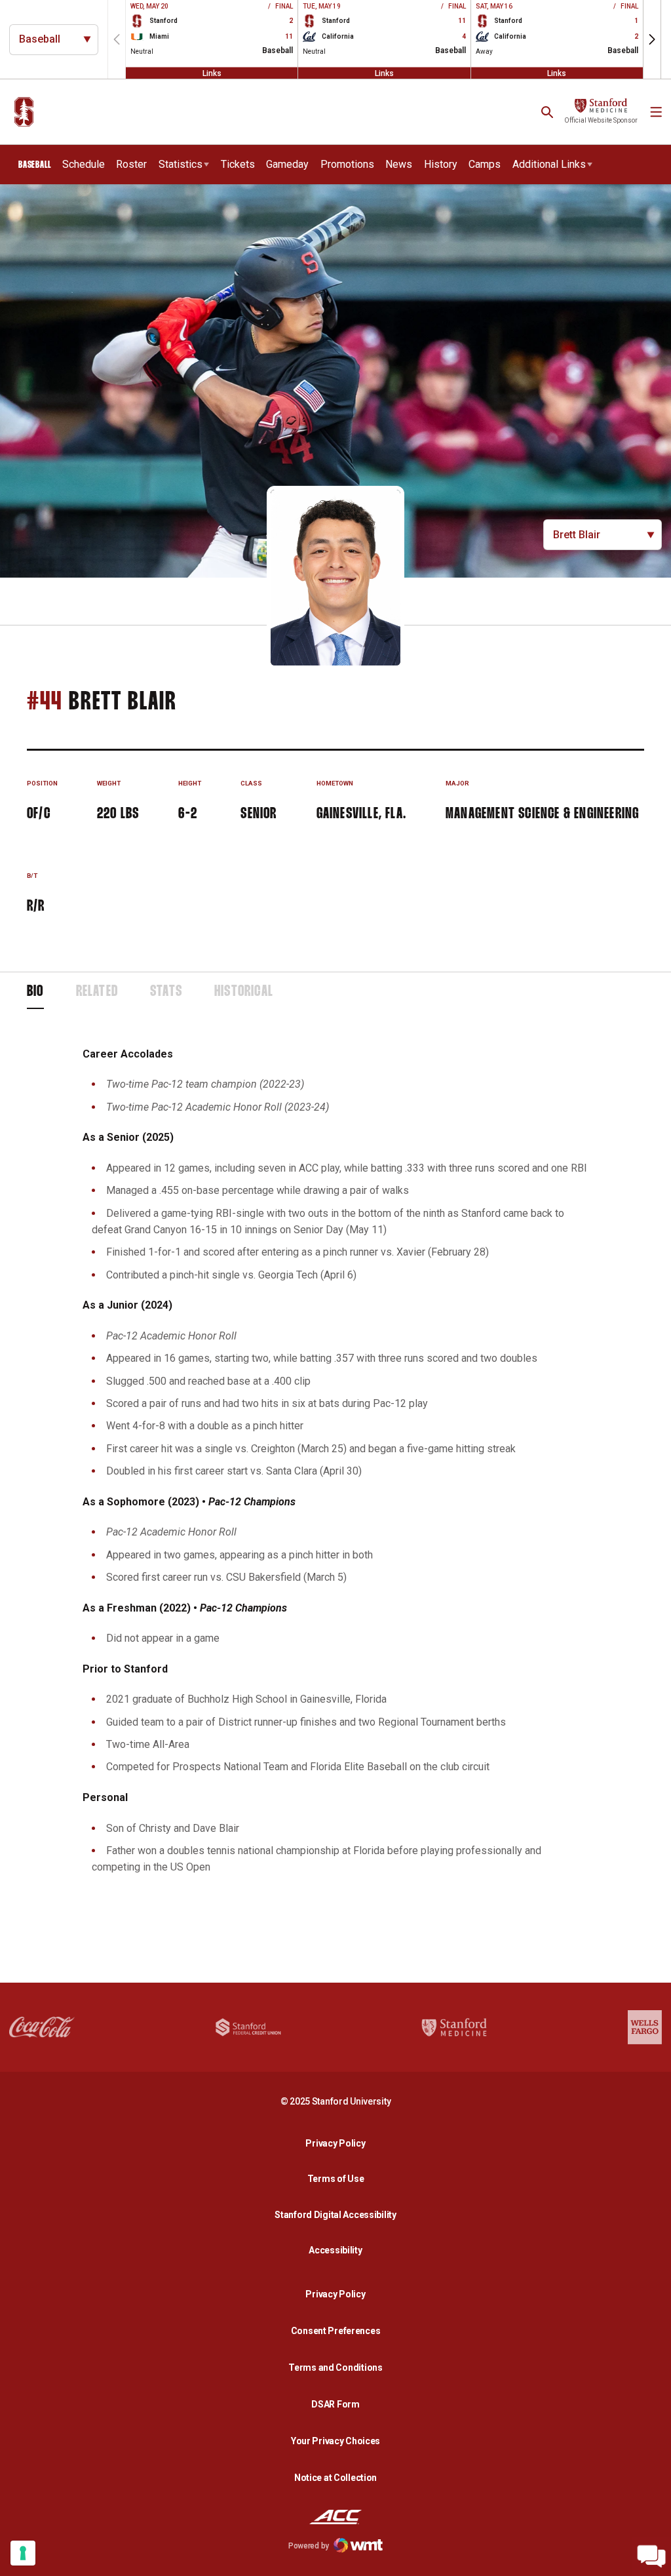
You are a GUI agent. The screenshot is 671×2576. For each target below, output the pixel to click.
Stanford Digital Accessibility (339, 2214)
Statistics (181, 164)
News (399, 164)
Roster (131, 164)
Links (212, 73)
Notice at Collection (335, 2478)
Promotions (347, 164)
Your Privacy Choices (335, 2441)
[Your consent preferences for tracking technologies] (23, 2553)
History (441, 164)
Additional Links (549, 164)
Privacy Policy (339, 2143)
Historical (244, 992)
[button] (652, 39)
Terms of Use (336, 2179)
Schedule (84, 164)
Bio (35, 992)
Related (97, 992)
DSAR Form (335, 2404)
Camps (485, 164)
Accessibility (339, 2250)
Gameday (287, 164)
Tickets (238, 164)
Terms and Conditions (335, 2368)
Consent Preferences (336, 2331)
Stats (166, 992)
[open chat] (651, 2556)
